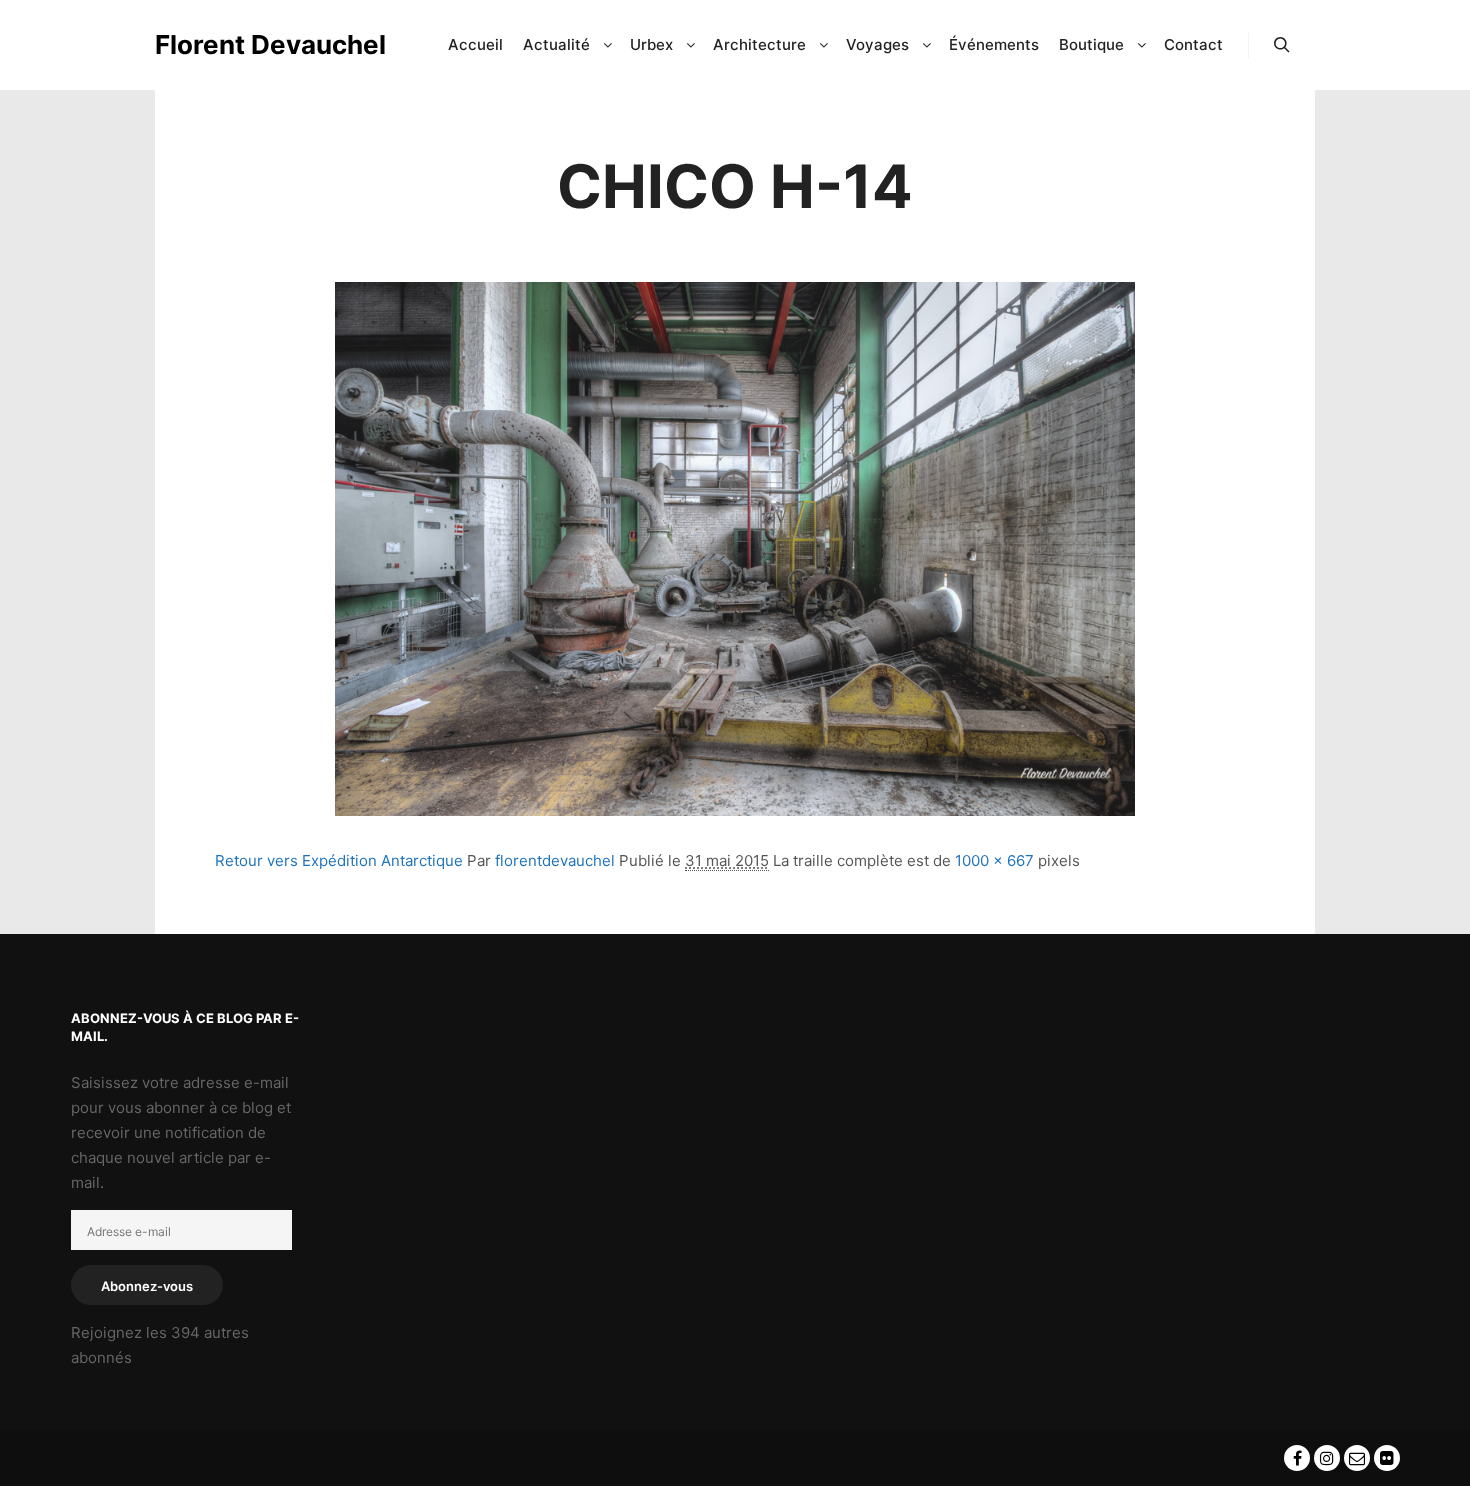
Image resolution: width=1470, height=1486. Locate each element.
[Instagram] (1327, 1458)
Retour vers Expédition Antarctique (339, 860)
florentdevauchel (555, 860)
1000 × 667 (994, 860)
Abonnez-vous (147, 1286)
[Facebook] (1297, 1458)
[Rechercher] (1282, 45)
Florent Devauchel (255, 44)
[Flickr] (1387, 1458)
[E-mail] (1357, 1458)
